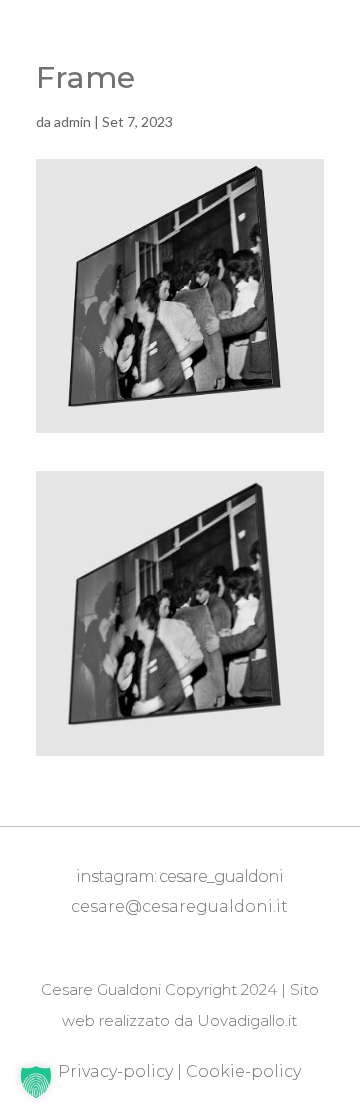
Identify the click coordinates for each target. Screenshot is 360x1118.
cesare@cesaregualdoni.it (179, 906)
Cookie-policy (243, 1071)
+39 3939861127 (184, 937)
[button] (36, 1082)
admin (72, 121)
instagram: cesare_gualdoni (179, 876)
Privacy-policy (115, 1071)
